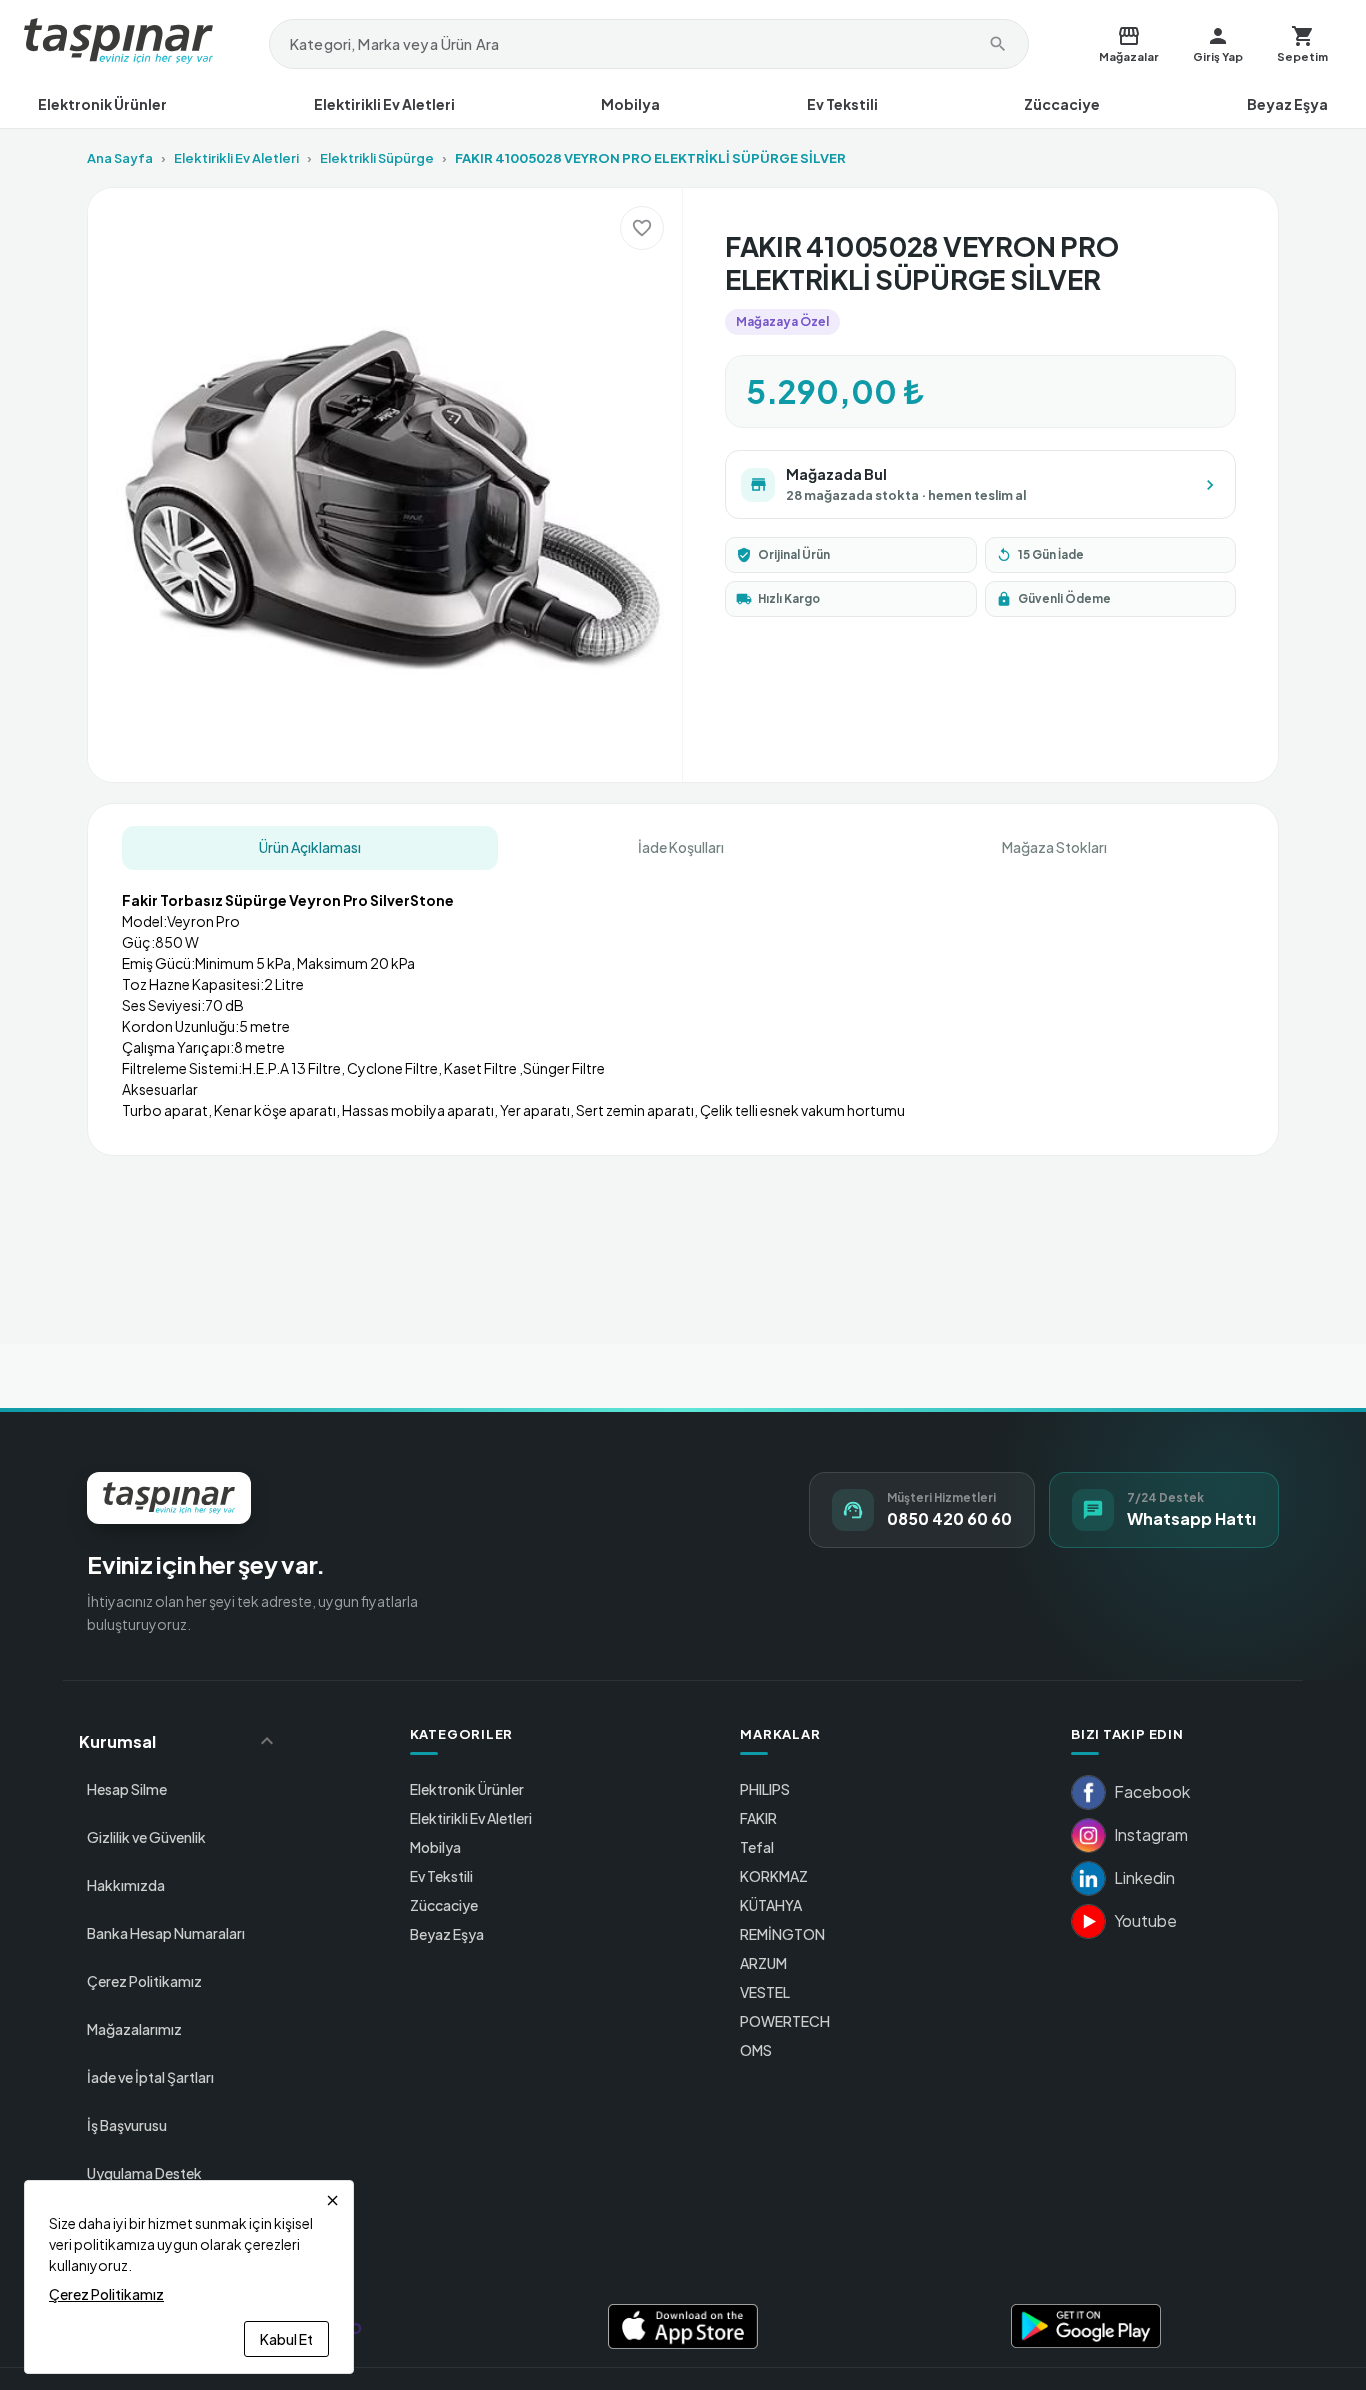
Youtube (1145, 1920)
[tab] (310, 848)
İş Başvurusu (127, 2125)
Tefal (757, 1847)
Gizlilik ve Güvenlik (146, 1837)
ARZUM (763, 1963)
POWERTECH (785, 2021)
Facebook (1152, 1791)
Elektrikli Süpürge (377, 158)
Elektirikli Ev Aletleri (384, 104)
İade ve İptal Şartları (150, 2077)
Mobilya (630, 104)
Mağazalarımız (134, 2029)
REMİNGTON (782, 1934)
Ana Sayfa (120, 158)
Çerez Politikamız (144, 1981)
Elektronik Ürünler (102, 104)
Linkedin (1144, 1877)
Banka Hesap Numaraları (166, 1933)
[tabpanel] (683, 997)
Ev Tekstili (842, 104)
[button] (179, 1741)
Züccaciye (1062, 104)
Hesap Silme (127, 1789)
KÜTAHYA (771, 1905)
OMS (756, 2050)
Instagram (1151, 1834)
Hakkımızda (126, 1885)
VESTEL (765, 1992)
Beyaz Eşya (1287, 104)
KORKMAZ (774, 1876)
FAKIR (758, 1818)
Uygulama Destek (144, 2173)
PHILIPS (765, 1789)
